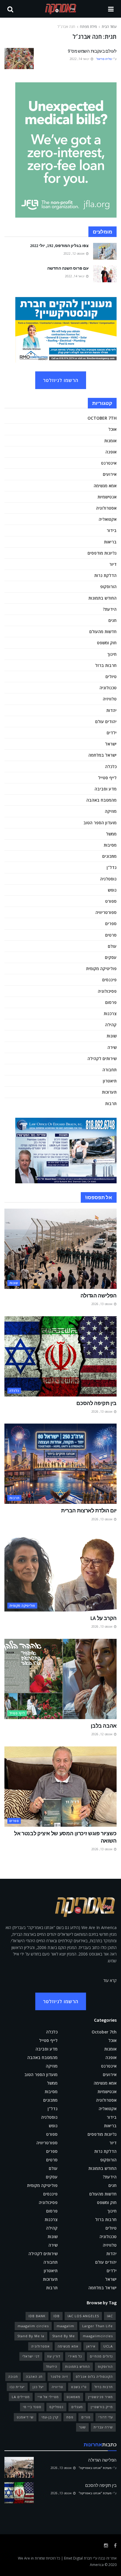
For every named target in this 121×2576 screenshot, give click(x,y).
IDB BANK (37, 2316)
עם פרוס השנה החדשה (68, 268)
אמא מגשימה (105, 486)
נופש (112, 890)
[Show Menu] (111, 9)
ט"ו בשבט (79, 2387)
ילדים (112, 733)
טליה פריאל (104, 59)
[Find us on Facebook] (115, 2546)
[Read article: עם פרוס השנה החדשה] (105, 274)
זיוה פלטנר (59, 2376)
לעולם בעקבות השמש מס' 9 (92, 51)
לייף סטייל (107, 778)
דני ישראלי (31, 2356)
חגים (112, 620)
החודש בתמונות (102, 598)
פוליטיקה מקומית (101, 968)
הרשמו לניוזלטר (61, 380)
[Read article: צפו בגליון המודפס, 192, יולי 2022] (105, 251)
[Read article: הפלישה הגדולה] (60, 1249)
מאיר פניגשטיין (100, 2397)
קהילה (111, 1025)
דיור (113, 564)
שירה (112, 1047)
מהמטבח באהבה (101, 800)
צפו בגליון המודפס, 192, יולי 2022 (59, 246)
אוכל (112, 429)
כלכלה (111, 766)
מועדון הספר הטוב (100, 823)
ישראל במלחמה (102, 755)
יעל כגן (38, 2387)
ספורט (111, 901)
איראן (91, 2346)
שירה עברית (103, 2427)
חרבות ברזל (106, 665)
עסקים (111, 957)
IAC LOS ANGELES (83, 2316)
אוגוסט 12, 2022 (74, 253)
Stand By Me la (31, 2336)
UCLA (108, 2346)
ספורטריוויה (106, 912)
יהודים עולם (106, 721)
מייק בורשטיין (102, 2407)
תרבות (111, 1103)
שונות (112, 1036)
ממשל (111, 834)
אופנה (111, 452)
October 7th (102, 418)
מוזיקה (111, 811)
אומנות (110, 441)
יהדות (111, 710)
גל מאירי (75, 2356)
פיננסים (109, 980)
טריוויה (57, 2387)
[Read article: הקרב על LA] (60, 1571)
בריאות (110, 542)
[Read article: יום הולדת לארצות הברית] (60, 1464)
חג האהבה (34, 2376)
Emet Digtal (73, 2558)
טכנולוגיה (108, 688)
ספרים (111, 924)
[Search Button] (10, 9)
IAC (110, 2316)
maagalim (65, 2326)
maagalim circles (33, 2326)
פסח (70, 2417)
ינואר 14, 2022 (80, 59)
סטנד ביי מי (32, 2407)
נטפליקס (56, 2407)
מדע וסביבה (106, 789)
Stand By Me (64, 2336)
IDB (57, 2316)
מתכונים (109, 856)
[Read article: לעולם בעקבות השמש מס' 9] (19, 59)
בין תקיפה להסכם (96, 1403)
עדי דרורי (106, 2417)
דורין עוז (54, 2356)
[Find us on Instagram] (106, 2546)
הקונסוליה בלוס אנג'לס (94, 2376)
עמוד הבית (109, 27)
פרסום (111, 1002)
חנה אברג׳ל (66, 27)
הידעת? (110, 609)
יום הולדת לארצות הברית (89, 1510)
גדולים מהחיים (101, 2356)
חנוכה (13, 2376)
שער (82, 2427)
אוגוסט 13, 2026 (102, 1304)
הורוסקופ (108, 587)
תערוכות (109, 1092)
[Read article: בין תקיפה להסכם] (60, 1356)
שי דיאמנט (25, 2417)
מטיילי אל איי (48, 2397)
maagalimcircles (98, 2336)
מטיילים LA (21, 2397)
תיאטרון (110, 1081)
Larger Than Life (98, 2326)
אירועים (110, 474)
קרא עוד (110, 1980)
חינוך (112, 654)
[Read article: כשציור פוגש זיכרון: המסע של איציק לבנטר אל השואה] (60, 1787)
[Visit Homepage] (61, 9)
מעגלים (77, 2407)
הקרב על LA (104, 1618)
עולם (112, 946)
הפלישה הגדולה (99, 1295)
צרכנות (110, 1013)
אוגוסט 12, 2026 (102, 1734)
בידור (112, 530)
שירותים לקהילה (102, 1058)
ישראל (111, 744)
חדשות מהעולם (103, 632)
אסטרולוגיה (106, 508)
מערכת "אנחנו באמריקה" (95, 2468)
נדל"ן (112, 867)
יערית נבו (17, 2387)
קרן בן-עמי (50, 2417)
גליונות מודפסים (102, 553)
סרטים (111, 935)
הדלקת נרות (105, 575)
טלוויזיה (110, 699)
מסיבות (110, 845)
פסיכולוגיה (107, 991)
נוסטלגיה (108, 879)
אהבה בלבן (104, 1726)
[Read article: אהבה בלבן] (60, 1679)
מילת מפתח (88, 27)
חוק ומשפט (107, 643)
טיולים (111, 676)
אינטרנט (109, 463)
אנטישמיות (107, 497)
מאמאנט (73, 2397)
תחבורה (110, 1070)
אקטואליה (108, 519)
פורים (86, 2417)
